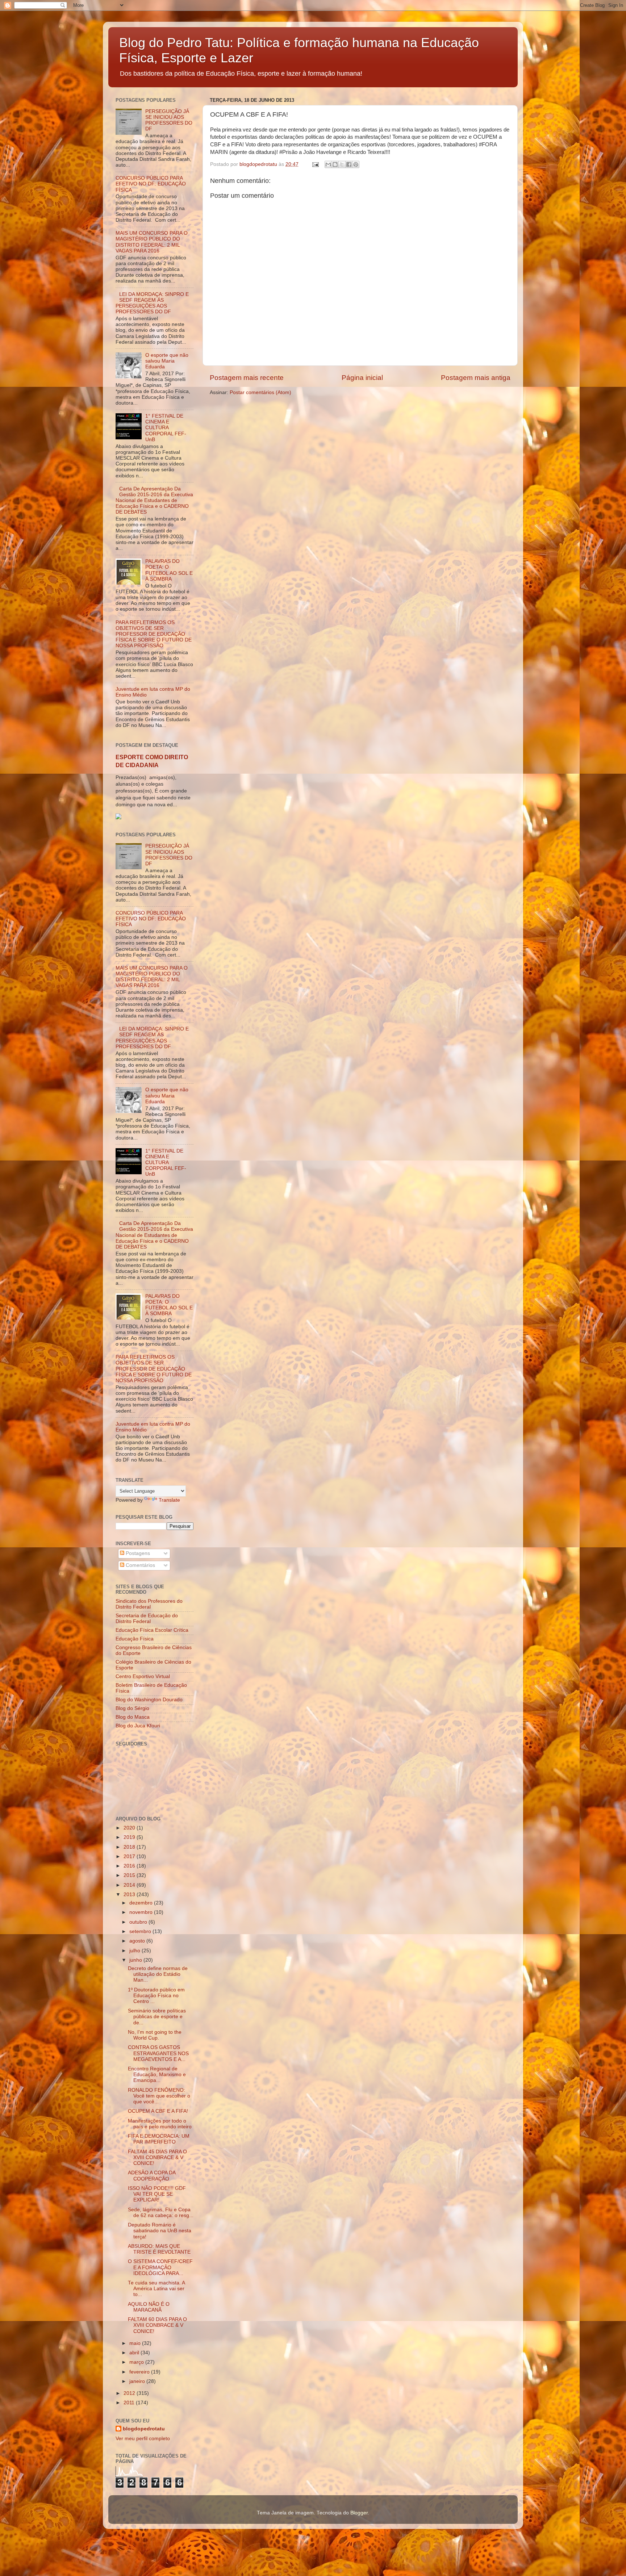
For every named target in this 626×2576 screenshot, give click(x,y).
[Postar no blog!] (335, 164)
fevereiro (140, 2372)
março (137, 2362)
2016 (130, 1866)
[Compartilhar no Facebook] (349, 164)
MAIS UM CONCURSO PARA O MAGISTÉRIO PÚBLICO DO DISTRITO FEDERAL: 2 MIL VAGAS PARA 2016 (152, 242)
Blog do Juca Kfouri (138, 1726)
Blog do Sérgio (132, 1708)
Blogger (359, 2513)
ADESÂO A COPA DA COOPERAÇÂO (152, 2176)
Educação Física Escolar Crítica (152, 1630)
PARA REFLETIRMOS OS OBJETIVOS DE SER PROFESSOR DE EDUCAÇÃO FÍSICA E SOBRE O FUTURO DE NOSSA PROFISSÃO (154, 634)
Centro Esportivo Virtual (143, 1676)
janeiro (138, 2381)
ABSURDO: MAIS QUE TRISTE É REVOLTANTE (159, 2249)
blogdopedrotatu (144, 2429)
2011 (130, 2403)
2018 (130, 1847)
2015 (130, 1875)
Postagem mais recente (247, 378)
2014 (130, 1885)
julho (135, 1951)
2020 (130, 1828)
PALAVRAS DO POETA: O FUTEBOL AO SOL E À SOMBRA (169, 570)
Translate (169, 1500)
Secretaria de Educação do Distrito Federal (147, 1619)
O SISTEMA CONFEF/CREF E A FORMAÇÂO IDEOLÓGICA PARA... (160, 2267)
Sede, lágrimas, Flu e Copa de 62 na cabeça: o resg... (161, 2213)
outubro (139, 1922)
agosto (138, 1941)
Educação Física (135, 1639)
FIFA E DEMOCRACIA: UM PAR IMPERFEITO (159, 2139)
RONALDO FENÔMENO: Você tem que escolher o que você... (159, 2096)
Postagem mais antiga (476, 378)
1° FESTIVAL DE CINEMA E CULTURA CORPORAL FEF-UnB (166, 428)
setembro (141, 1931)
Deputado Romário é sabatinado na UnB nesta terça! (160, 2231)
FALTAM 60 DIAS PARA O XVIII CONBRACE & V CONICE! (157, 2325)
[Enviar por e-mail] (328, 164)
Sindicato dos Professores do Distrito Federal (149, 1604)
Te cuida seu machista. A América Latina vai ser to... (156, 2289)
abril (135, 2353)
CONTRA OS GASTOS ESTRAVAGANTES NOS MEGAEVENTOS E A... (158, 2053)
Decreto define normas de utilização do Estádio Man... (158, 1974)
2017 (130, 1856)
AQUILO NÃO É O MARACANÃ (149, 2307)
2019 (130, 1837)
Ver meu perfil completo (143, 2439)
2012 (130, 2393)
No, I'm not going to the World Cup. (155, 2035)
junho (136, 1960)
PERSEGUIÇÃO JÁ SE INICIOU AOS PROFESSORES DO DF (169, 120)
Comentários (140, 1565)
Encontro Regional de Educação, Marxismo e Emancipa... (157, 2075)
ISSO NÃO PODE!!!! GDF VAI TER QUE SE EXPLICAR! (157, 2194)
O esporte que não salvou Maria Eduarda (167, 361)
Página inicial (362, 378)
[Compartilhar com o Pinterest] (356, 164)
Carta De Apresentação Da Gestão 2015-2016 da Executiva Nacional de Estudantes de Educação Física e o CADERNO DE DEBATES (154, 501)
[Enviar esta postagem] (315, 164)
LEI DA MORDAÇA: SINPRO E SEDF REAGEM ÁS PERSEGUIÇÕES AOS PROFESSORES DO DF (152, 303)
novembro (142, 1912)
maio (136, 2343)
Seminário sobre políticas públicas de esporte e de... (157, 2017)
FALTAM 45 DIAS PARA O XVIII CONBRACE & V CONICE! (157, 2157)
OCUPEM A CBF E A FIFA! (158, 2111)
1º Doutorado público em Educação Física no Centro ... (156, 1996)
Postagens (137, 1553)
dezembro (142, 1903)
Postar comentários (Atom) (260, 392)
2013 (130, 1895)
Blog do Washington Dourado (149, 1700)
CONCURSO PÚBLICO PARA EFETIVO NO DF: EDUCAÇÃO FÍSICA (151, 184)
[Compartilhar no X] (342, 164)
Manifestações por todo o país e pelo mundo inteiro (160, 2124)
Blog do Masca (133, 1717)
